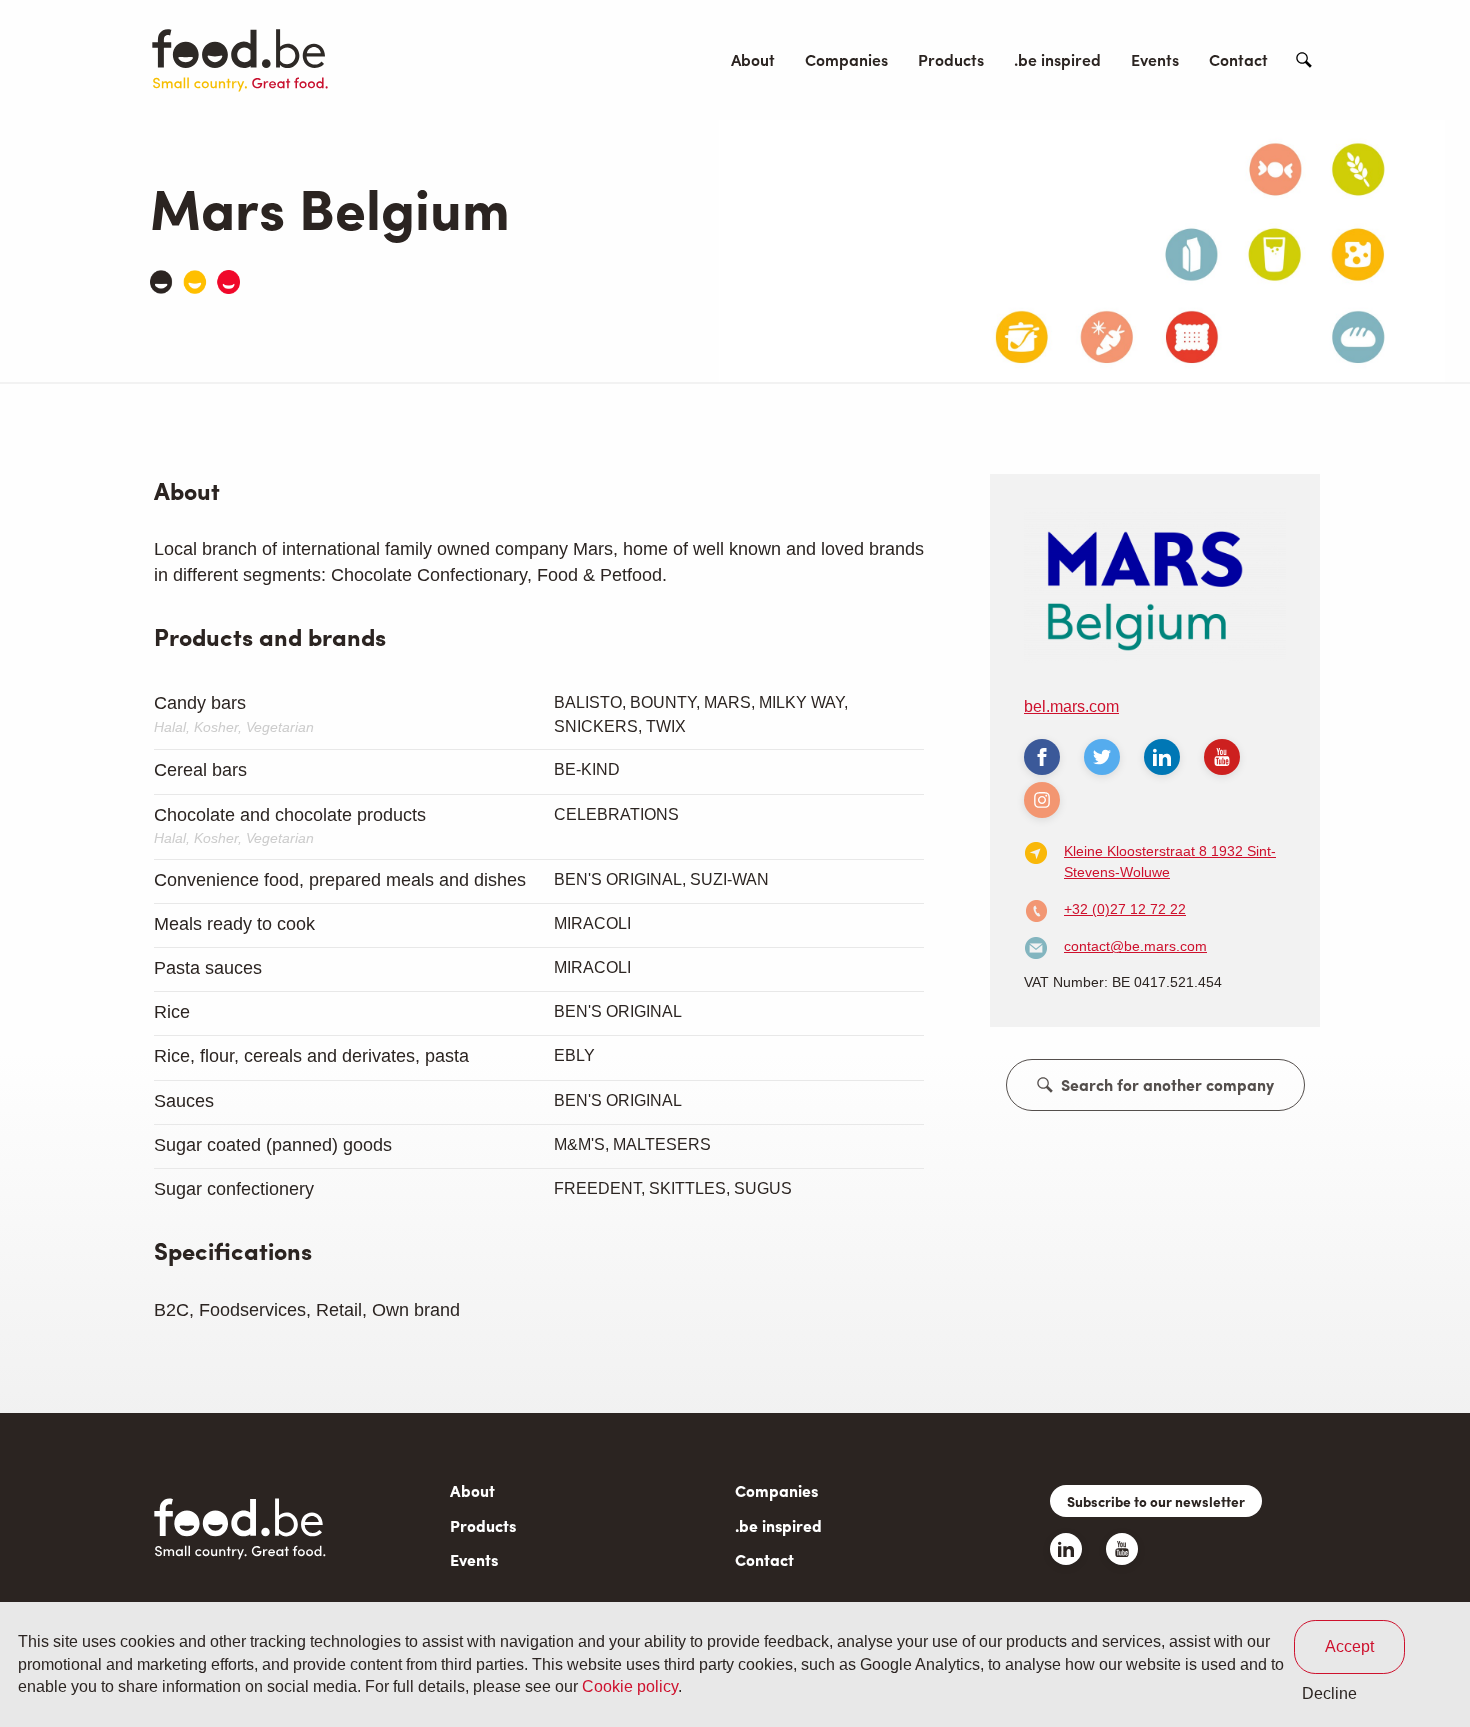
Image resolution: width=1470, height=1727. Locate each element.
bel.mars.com (1071, 706)
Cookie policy (630, 1686)
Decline (1329, 1693)
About (753, 59)
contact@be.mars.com (1135, 946)
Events (1155, 59)
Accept (1349, 1646)
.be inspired (1057, 59)
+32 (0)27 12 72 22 (1125, 909)
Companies (846, 59)
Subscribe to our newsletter (1156, 1501)
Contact (1238, 59)
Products (951, 59)
